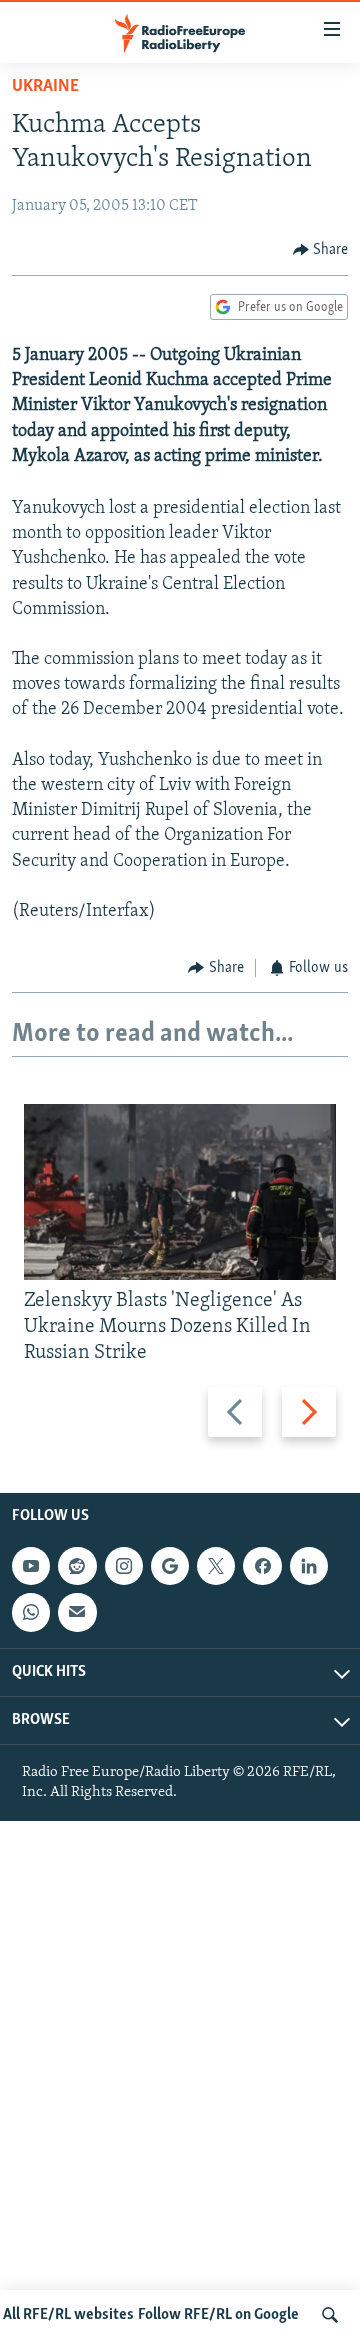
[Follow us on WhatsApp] (31, 1612)
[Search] (330, 2315)
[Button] (321, 250)
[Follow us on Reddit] (77, 1566)
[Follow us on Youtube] (31, 1566)
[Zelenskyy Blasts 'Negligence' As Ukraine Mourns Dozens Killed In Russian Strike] (180, 1192)
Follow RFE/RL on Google (218, 2315)
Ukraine (45, 87)
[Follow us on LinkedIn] (309, 1566)
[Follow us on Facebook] (262, 1566)
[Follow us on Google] (170, 1566)
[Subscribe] (77, 1612)
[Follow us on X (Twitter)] (216, 1566)
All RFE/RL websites (68, 2315)
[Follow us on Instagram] (124, 1566)
